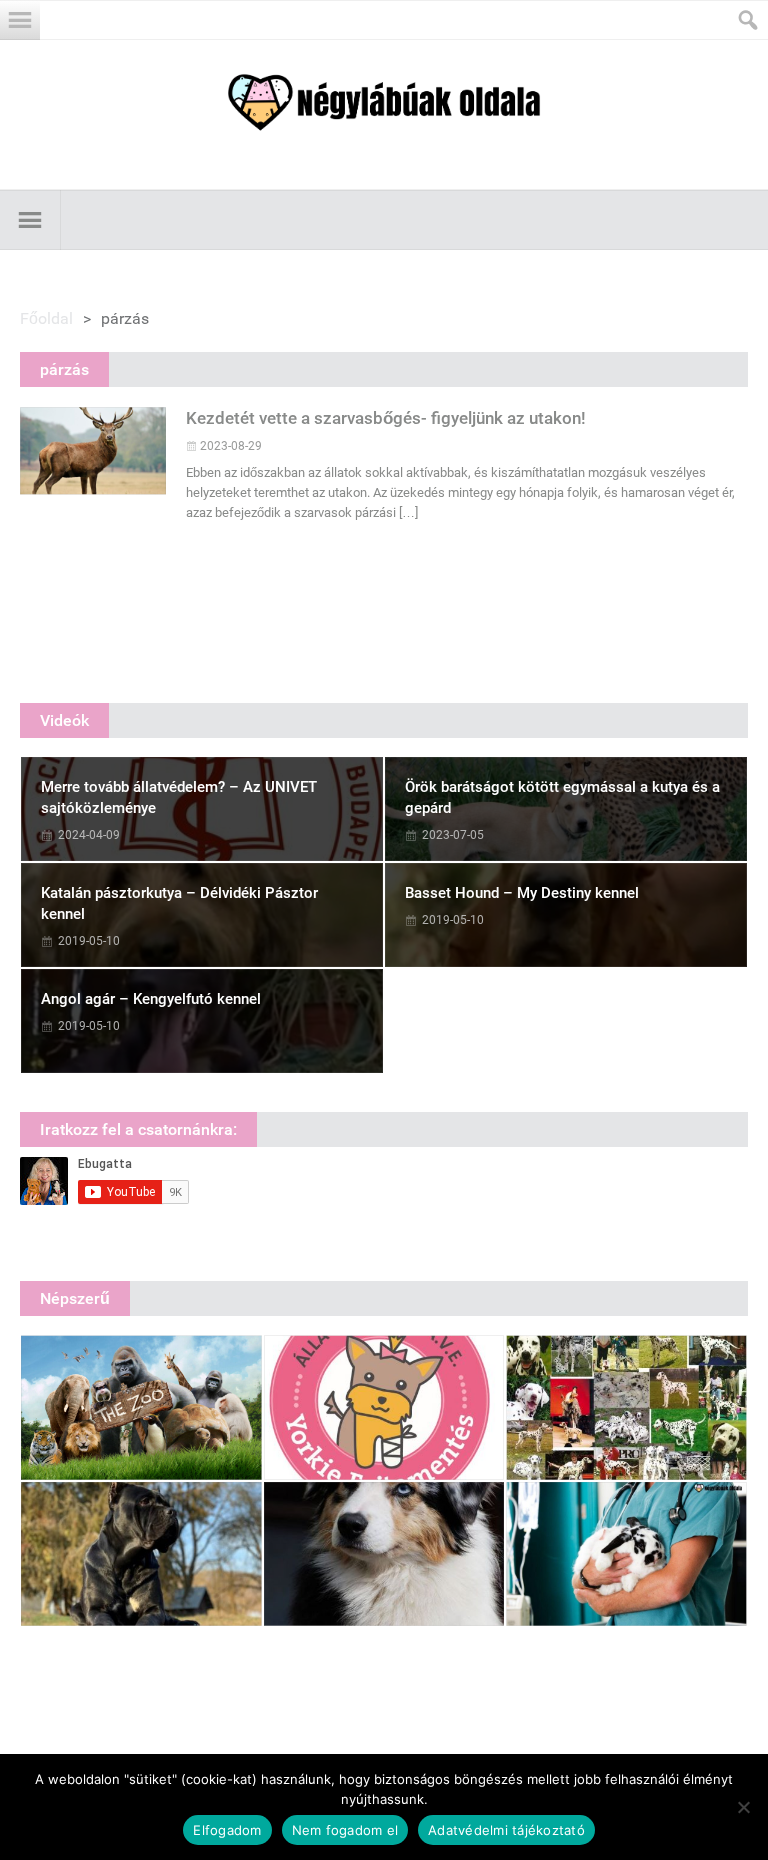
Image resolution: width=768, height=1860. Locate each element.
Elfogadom (227, 1830)
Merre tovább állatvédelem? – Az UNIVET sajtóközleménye (179, 797)
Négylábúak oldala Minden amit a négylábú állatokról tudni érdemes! (384, 102)
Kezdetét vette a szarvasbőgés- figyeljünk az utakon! (386, 418)
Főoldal (46, 318)
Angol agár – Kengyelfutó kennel (151, 999)
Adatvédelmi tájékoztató (506, 1830)
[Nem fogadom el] (743, 1807)
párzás (64, 369)
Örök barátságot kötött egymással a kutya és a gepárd (562, 797)
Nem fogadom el (345, 1830)
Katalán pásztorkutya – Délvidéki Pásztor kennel (179, 903)
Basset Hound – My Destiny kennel (522, 893)
